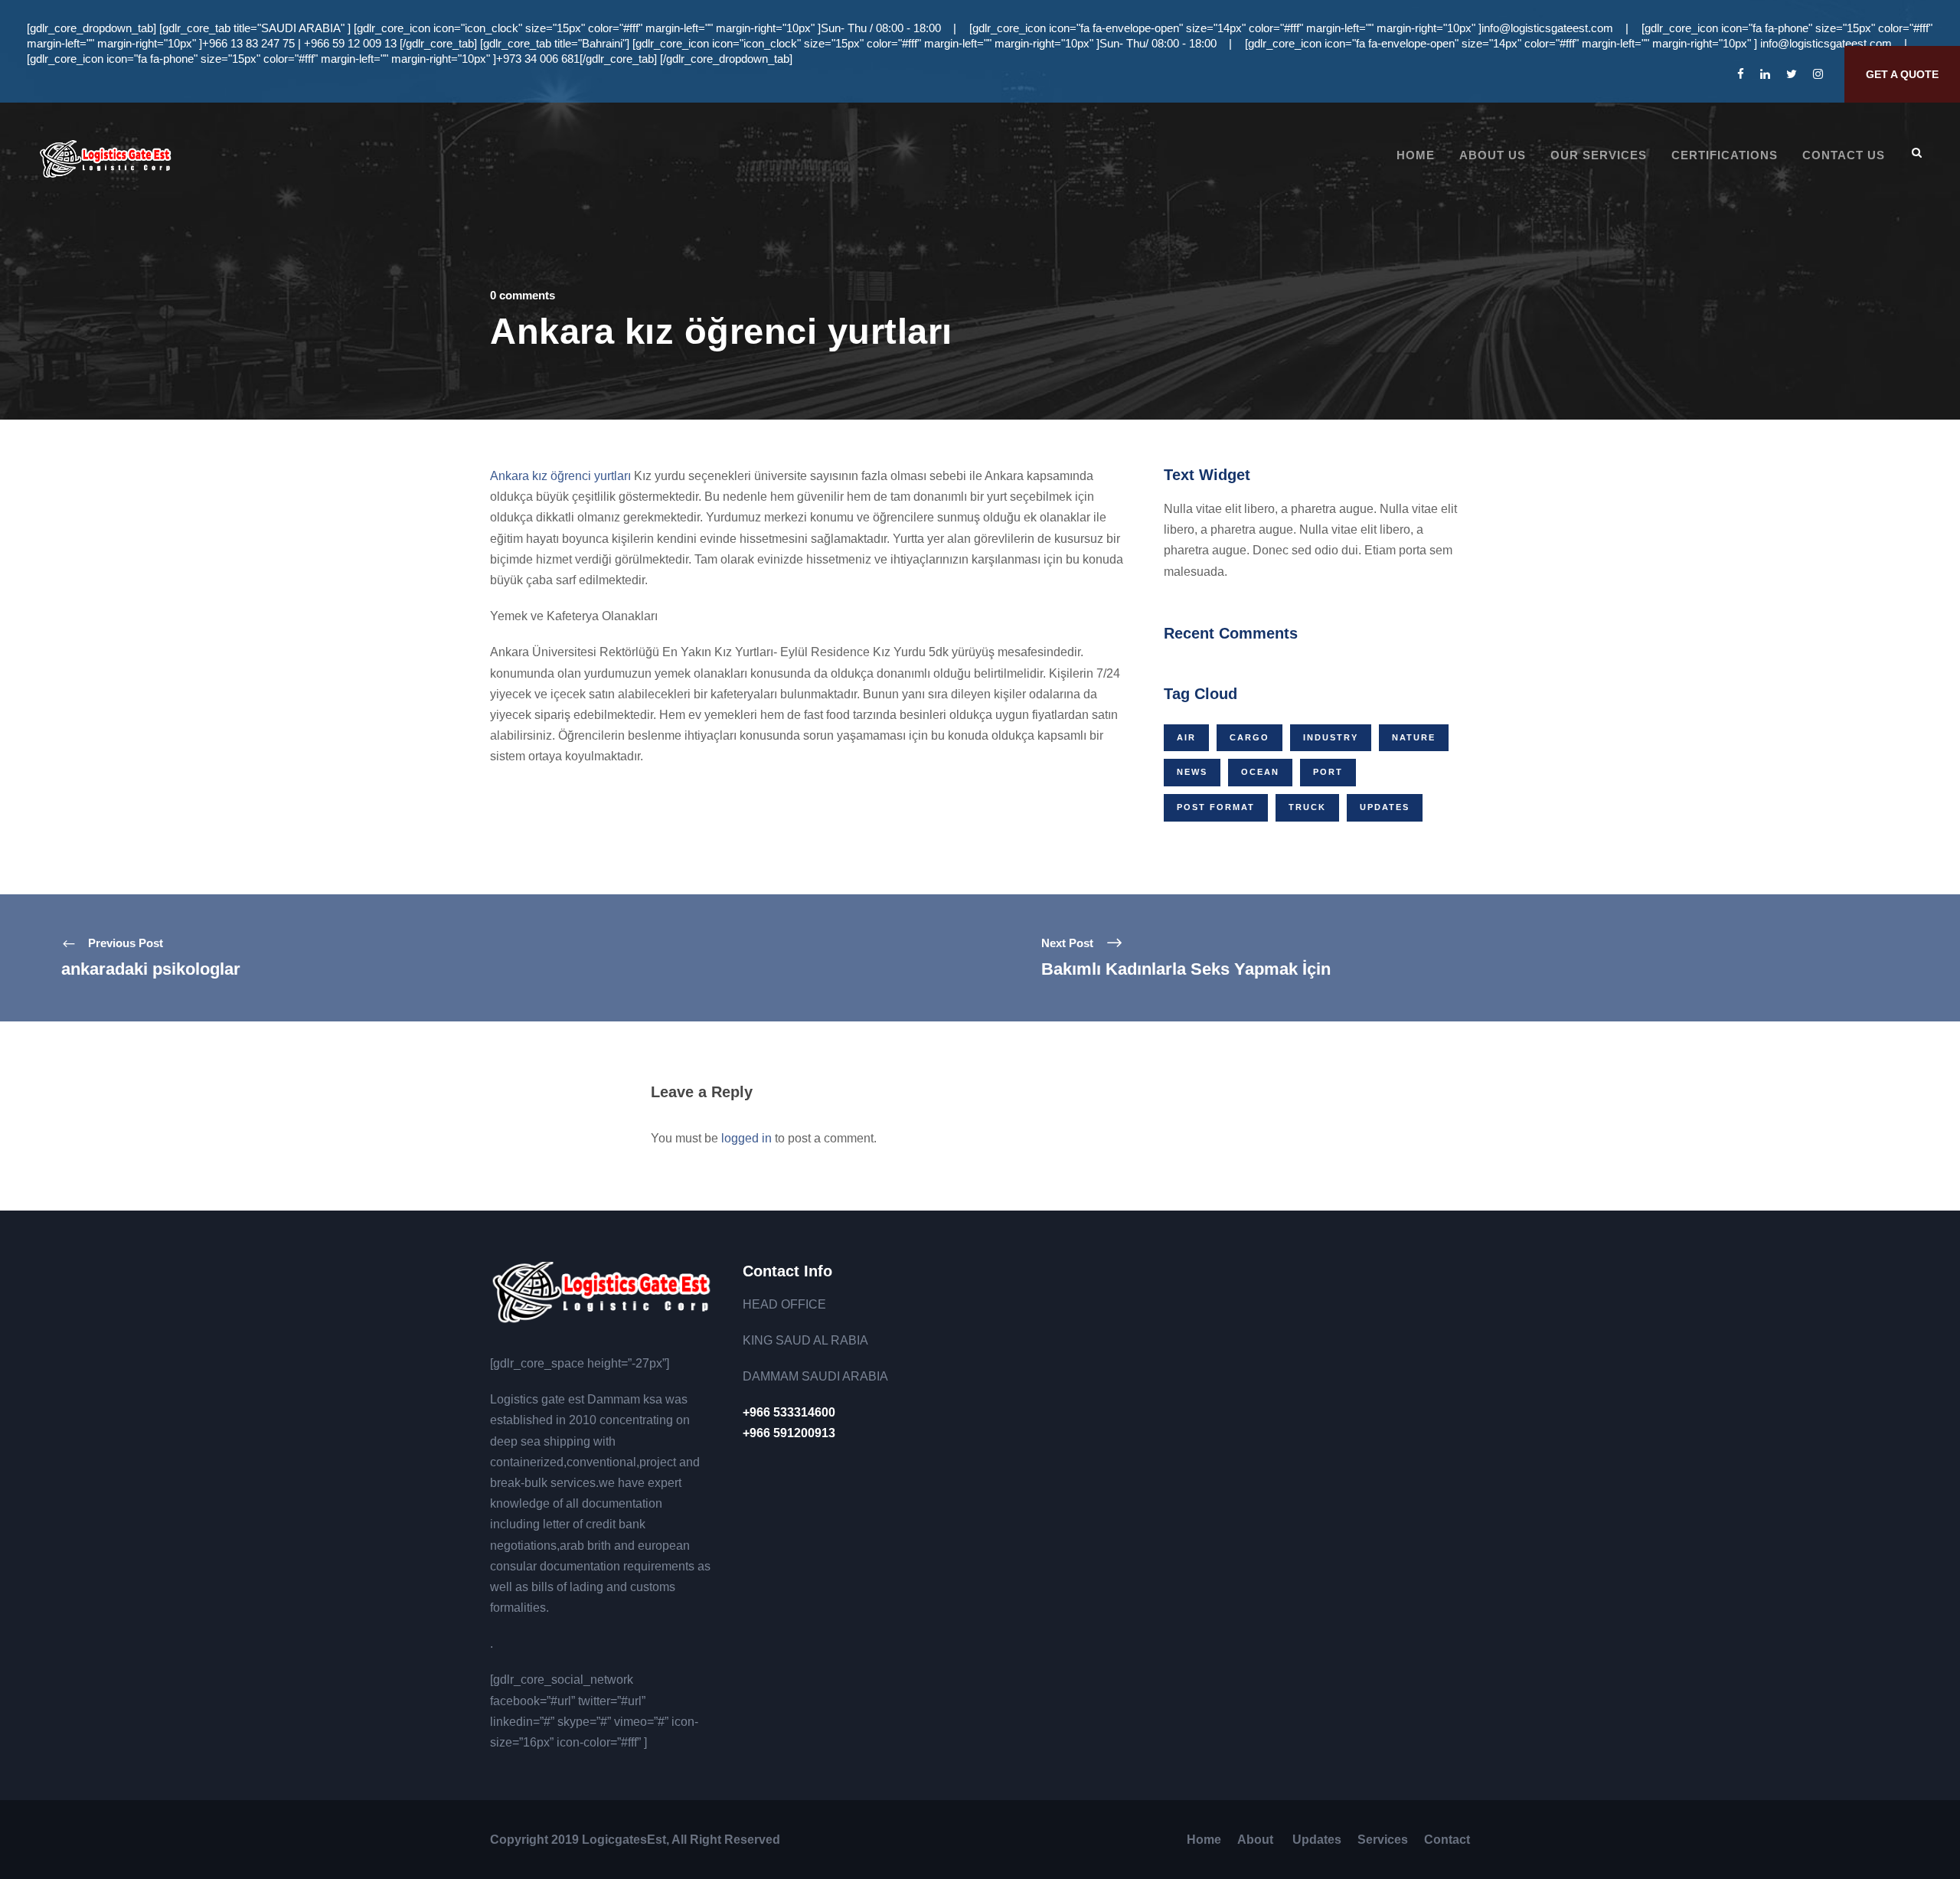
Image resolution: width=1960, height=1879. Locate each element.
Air (1186, 737)
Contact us (1844, 155)
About (1257, 1840)
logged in (746, 1138)
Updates (1385, 807)
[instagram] (1818, 74)
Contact (1447, 1840)
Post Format (1216, 807)
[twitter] (1792, 74)
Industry (1331, 737)
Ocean (1260, 772)
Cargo (1249, 737)
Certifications (1725, 155)
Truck (1307, 807)
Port (1328, 772)
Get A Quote (1902, 74)
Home (1416, 155)
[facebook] (1741, 74)
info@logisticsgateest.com (1547, 28)
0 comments (523, 295)
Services (1383, 1840)
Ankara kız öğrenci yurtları (560, 476)
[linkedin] (1765, 74)
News (1192, 772)
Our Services (1599, 155)
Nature (1414, 737)
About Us (1493, 155)
